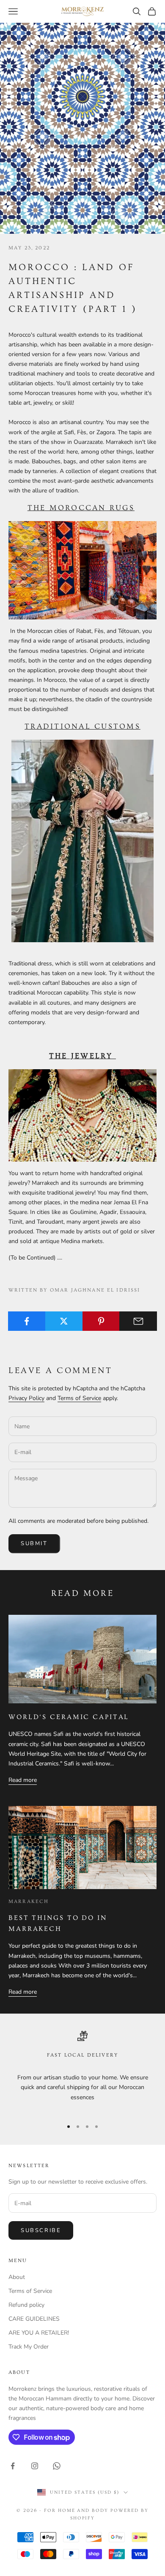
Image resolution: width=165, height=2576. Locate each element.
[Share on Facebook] (27, 1321)
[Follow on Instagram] (35, 2466)
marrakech (29, 1902)
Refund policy (26, 2305)
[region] (82, 2071)
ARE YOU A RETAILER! (39, 2333)
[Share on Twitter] (64, 1321)
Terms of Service (79, 1398)
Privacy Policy (26, 1398)
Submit (34, 1543)
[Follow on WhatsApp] (57, 2466)
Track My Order (29, 2347)
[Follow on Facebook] (13, 2466)
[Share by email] (138, 1321)
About (17, 2277)
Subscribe (41, 2230)
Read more (23, 1780)
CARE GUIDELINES (34, 2319)
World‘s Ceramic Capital (69, 1717)
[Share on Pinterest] (101, 1321)
